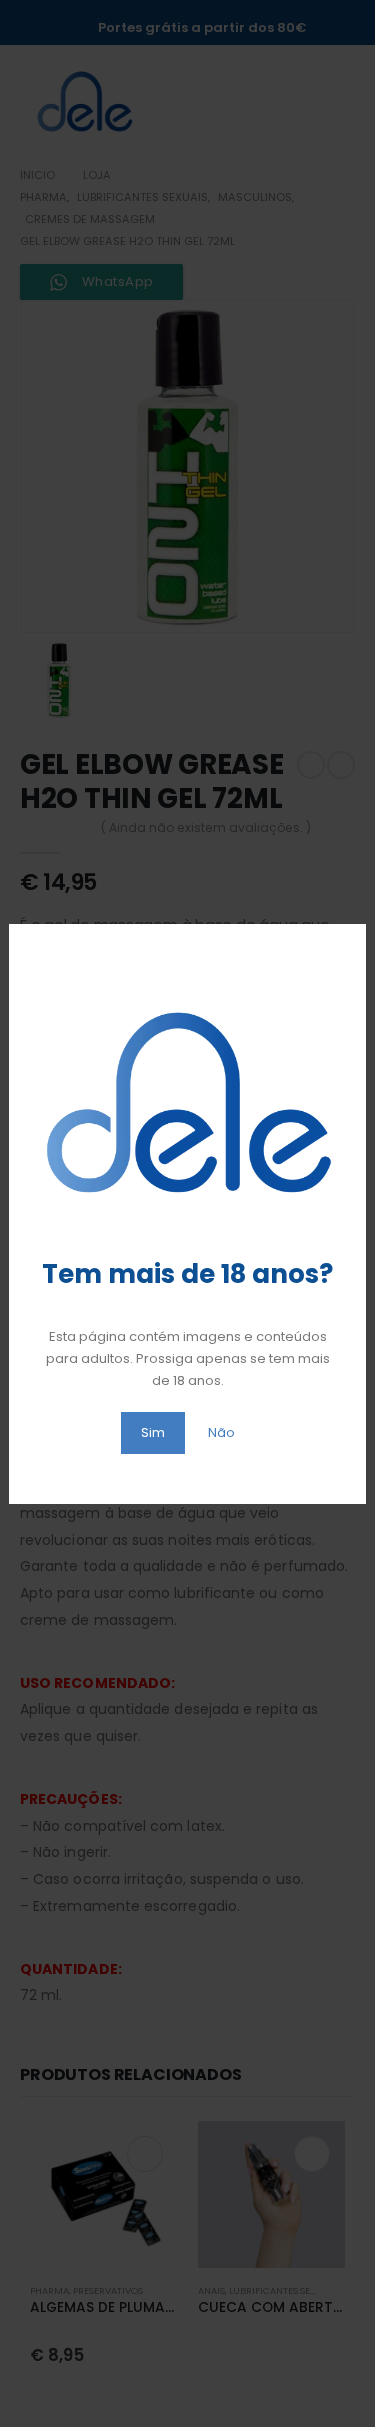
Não (221, 1432)
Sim (153, 1432)
